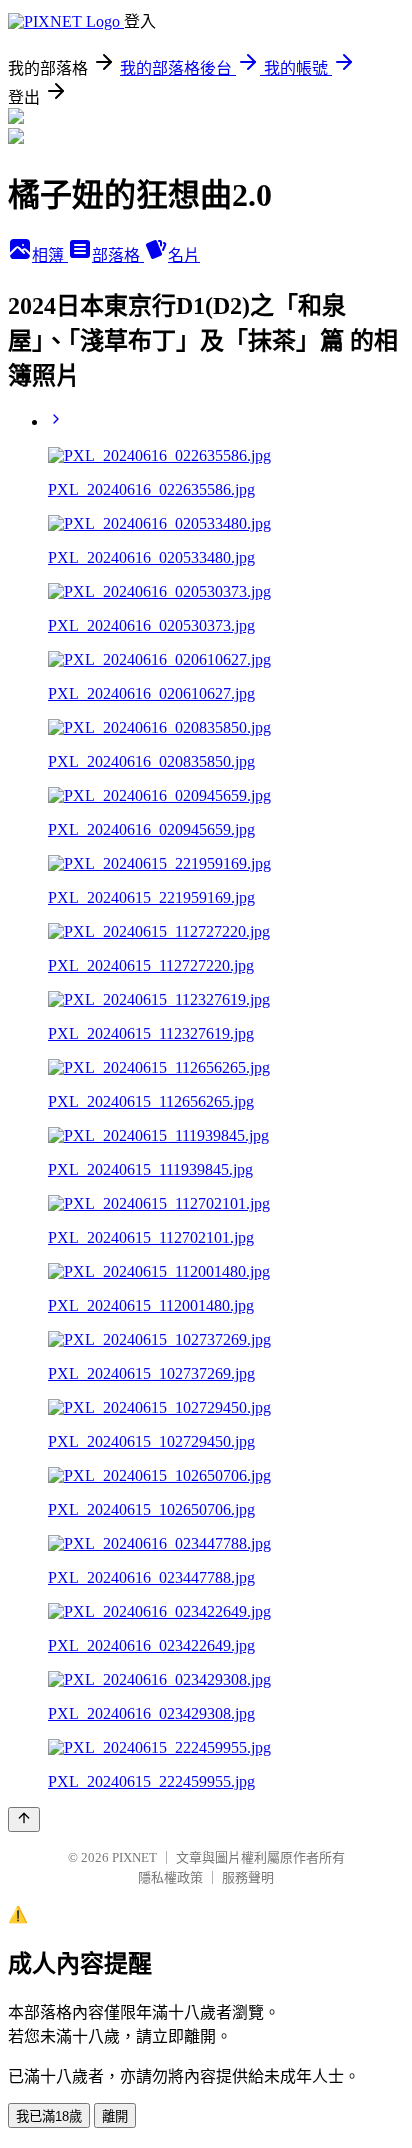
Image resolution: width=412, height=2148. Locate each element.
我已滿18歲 (49, 2116)
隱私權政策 (170, 1877)
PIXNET (134, 1857)
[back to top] (24, 1819)
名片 (184, 255)
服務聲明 (248, 1877)
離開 (115, 2116)
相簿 (50, 255)
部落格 (118, 255)
